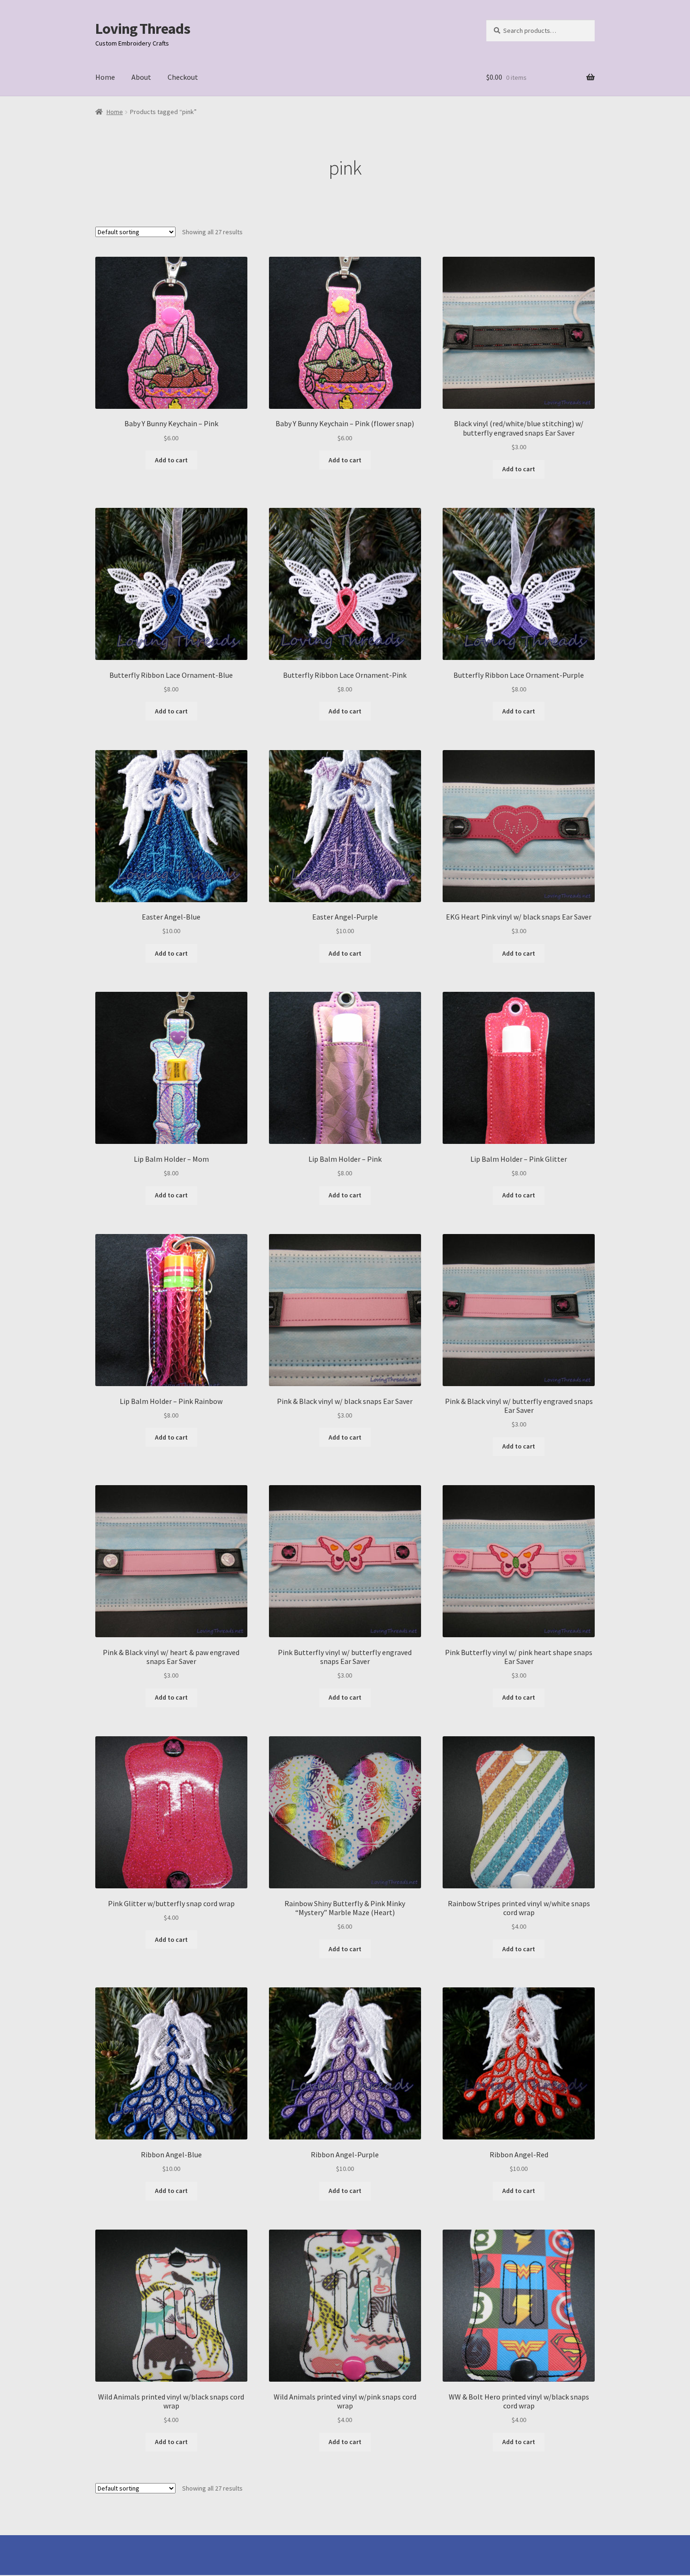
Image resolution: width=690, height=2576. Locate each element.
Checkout (183, 77)
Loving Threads (143, 29)
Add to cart (171, 460)
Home (105, 77)
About (141, 77)
